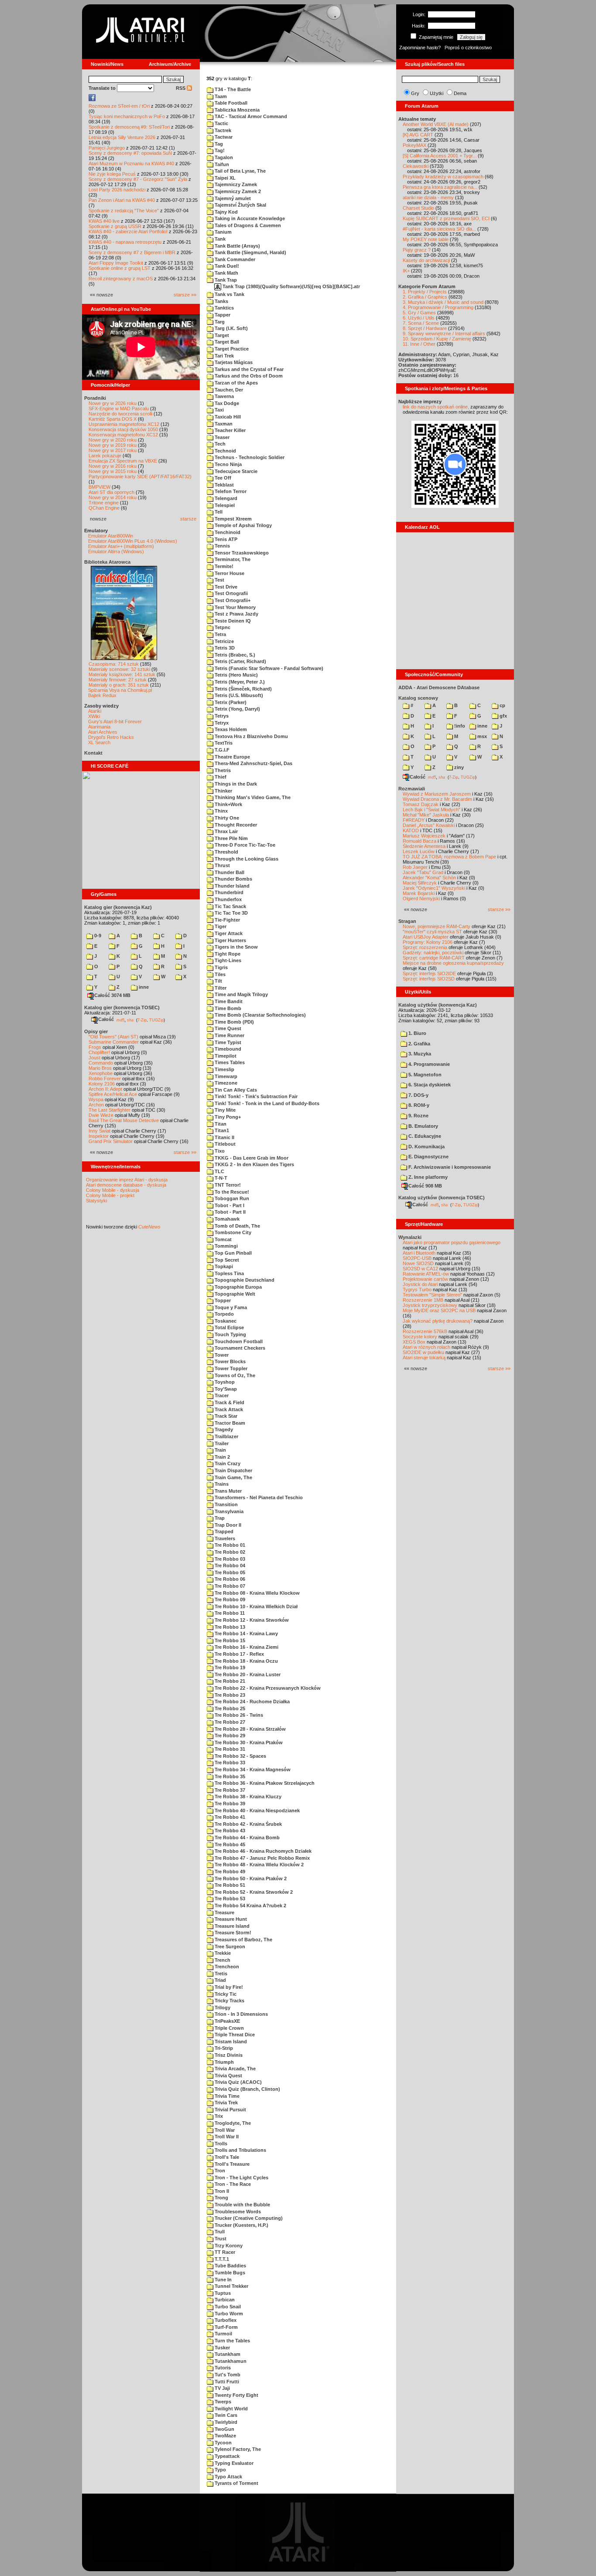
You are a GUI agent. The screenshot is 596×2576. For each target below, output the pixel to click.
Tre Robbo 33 (229, 1763)
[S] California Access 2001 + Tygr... (440, 156)
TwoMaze (225, 2436)
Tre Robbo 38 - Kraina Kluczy (247, 1797)
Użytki (437, 93)
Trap (219, 1518)
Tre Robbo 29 (229, 1735)
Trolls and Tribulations (240, 2150)
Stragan (407, 921)
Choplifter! (99, 1052)
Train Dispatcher (233, 1470)
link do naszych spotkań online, (436, 407)
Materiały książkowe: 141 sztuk (122, 674)
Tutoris (222, 2368)
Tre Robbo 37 (229, 1790)
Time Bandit (228, 1001)
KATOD (411, 830)
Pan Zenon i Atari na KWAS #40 (122, 200)
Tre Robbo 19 (229, 1667)
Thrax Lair (226, 831)
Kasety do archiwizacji (426, 260)
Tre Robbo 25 (229, 1708)
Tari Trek (224, 356)
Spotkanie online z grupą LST (120, 268)
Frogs (95, 1047)
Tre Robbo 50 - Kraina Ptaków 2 (250, 1878)
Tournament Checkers (239, 1348)
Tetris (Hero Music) (236, 675)
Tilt (218, 981)
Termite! (223, 566)
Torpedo (224, 1314)
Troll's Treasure (231, 2164)
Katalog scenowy (418, 698)
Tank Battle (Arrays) (237, 246)
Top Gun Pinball (233, 1253)
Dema (460, 93)
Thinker (223, 791)
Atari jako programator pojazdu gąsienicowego (452, 1242)
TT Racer (224, 2252)
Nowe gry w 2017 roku (113, 450)
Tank (219, 239)
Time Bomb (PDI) (234, 1022)
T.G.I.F (221, 750)
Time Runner (229, 1035)
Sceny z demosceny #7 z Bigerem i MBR (132, 252)
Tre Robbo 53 (229, 1899)
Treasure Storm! (232, 1933)
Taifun (221, 164)
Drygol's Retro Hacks (111, 737)
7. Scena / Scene (421, 323)
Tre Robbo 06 (229, 1579)
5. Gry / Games (419, 313)
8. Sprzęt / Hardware (425, 328)
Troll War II (226, 2137)
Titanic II (224, 1137)
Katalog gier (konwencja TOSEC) (122, 1007)
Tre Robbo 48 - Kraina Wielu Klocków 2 (259, 1865)
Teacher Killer (229, 430)
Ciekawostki (416, 166)
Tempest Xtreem (233, 519)
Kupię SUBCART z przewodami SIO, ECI (446, 218)
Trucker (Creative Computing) (248, 2218)
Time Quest (227, 1028)
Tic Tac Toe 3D (231, 913)
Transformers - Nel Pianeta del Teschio (258, 1497)
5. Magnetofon (424, 1075)
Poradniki (95, 398)
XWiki (94, 716)
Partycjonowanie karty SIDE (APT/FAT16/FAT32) (140, 476)
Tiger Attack (228, 933)
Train (220, 1450)
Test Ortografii (231, 593)
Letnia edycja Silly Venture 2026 (122, 137)
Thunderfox (228, 899)
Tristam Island (230, 2042)
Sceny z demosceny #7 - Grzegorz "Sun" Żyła (138, 179)
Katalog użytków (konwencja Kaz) (438, 1005)
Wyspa (96, 1099)
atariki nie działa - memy (428, 197)
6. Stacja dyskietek (429, 1085)
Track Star (225, 1416)
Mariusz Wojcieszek (424, 836)
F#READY (414, 820)
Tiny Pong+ (227, 1117)
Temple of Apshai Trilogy (243, 525)
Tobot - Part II (229, 1212)
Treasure (224, 1912)
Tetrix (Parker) (230, 702)
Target (221, 335)
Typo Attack (228, 2477)
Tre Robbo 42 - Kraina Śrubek (248, 1824)
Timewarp (225, 1076)
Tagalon (223, 157)
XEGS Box (414, 1342)
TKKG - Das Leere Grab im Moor (251, 1158)
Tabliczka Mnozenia (236, 110)
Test (219, 580)
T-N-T (220, 1178)
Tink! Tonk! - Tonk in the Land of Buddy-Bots (266, 1103)
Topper (222, 1300)
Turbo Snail (227, 2307)
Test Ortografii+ (232, 600)
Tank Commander (234, 259)
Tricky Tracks (229, 2001)
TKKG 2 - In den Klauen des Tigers (254, 1164)
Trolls (220, 2144)
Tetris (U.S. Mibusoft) (238, 695)
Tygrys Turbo (417, 1290)
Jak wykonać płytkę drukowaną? (438, 1321)
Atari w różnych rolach (426, 1347)
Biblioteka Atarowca (107, 562)
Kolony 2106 (102, 1084)
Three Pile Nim (231, 838)
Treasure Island (231, 1926)
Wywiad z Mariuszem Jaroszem (437, 794)
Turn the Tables (232, 2341)
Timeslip (224, 1069)
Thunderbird (228, 892)
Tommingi (226, 1246)
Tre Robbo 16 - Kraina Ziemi (246, 1647)
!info (459, 726)
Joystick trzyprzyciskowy (430, 1305)
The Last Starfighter (110, 1110)
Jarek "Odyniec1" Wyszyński (434, 888)
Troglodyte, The (232, 2123)
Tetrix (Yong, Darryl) (237, 709)
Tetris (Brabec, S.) (234, 655)
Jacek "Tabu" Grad (423, 872)
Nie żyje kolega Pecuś (112, 174)
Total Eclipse (229, 1327)
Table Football (230, 103)
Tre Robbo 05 (229, 1572)
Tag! (219, 150)
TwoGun (224, 2429)
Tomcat (223, 1239)
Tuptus (222, 2293)
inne (143, 987)
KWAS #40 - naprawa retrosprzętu (125, 242)
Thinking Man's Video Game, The (252, 797)
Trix (218, 2116)
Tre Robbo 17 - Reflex (239, 1654)
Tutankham (227, 2354)
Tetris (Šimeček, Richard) (243, 689)
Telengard (225, 498)
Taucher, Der (228, 390)
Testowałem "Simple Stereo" (432, 1295)
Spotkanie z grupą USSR (115, 226)
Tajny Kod (226, 212)
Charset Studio (418, 208)
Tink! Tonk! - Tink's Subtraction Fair (255, 1096)
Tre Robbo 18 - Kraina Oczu (246, 1661)
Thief (220, 777)
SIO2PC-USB (417, 1258)
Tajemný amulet (232, 198)
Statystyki (96, 1201)
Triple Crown (229, 2028)
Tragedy (223, 1429)
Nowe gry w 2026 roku (113, 403)
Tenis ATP (225, 539)
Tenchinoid (227, 532)
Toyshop (224, 1382)
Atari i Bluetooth (419, 1253)
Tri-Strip (223, 2048)
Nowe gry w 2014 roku (113, 497)
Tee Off (222, 478)
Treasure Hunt (230, 1919)
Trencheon (226, 1967)
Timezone (225, 1083)
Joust (94, 1058)
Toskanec (225, 1321)
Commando (101, 1063)
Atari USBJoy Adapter (426, 937)
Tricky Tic (225, 1994)
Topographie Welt (234, 1294)
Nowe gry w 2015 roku (113, 471)
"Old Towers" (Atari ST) (113, 1037)
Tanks (221, 301)
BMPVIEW (99, 487)
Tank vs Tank (229, 294)
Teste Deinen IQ (232, 621)
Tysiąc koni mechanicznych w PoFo (127, 116)
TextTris (223, 743)
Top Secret (226, 1260)
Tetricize (224, 641)
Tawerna (224, 396)
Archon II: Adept (106, 1089)
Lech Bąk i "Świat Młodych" (432, 810)
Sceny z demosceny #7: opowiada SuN (130, 153)
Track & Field (229, 1402)
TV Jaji (222, 2388)
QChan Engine (104, 508)
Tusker (222, 2348)
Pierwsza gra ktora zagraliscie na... (440, 187)
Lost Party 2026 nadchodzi (117, 190)
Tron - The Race (232, 2184)
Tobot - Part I (229, 1205)
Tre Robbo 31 (229, 1749)
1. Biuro (417, 1033)
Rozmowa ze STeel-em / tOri (119, 106)
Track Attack (228, 1409)
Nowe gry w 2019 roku (113, 445)
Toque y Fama (230, 1307)
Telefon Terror (230, 491)
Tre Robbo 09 (229, 1599)
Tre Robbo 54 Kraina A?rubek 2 (250, 1906)
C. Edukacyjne (424, 1136)
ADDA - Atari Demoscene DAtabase (439, 687)
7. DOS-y (418, 1095)
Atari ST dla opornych (111, 492)
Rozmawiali (412, 789)
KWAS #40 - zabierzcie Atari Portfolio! (128, 231)
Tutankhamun (230, 2361)
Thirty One (226, 818)
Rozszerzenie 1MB (423, 1300)
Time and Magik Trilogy (241, 994)
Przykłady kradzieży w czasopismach (443, 177)
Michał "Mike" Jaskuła (426, 815)
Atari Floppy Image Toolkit (116, 263)
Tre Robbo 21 (229, 1681)
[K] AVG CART (418, 135)
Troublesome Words (237, 2212)
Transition (226, 1504)
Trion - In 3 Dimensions (241, 2014)
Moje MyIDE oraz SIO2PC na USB (439, 1310)
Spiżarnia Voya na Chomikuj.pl (120, 690)
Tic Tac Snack (230, 906)
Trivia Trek (226, 2103)
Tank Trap (225, 280)
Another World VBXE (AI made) (436, 124)
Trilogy (222, 2008)
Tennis (222, 546)
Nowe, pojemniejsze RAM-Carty (437, 926)
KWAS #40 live (104, 221)
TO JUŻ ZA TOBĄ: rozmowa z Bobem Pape (449, 857)
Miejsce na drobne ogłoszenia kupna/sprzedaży (453, 963)
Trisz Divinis (228, 2055)
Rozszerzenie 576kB (425, 1331)
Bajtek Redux (102, 695)
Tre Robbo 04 (229, 1565)
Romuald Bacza (420, 841)
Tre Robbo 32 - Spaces (240, 1756)
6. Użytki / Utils (419, 318)
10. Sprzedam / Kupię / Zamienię (437, 339)
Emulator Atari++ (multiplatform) (121, 546)
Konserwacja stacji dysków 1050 (123, 429)
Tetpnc (222, 627)
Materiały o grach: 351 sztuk (119, 685)
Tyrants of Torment (236, 2483)
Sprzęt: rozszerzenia (425, 947)
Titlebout (224, 1144)
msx (481, 736)
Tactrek (222, 130)
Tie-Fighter (227, 920)
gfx (503, 716)
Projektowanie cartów (425, 1279)
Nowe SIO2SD (418, 1263)
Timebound (227, 1049)
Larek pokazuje (105, 456)
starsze (188, 519)
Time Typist (227, 1042)
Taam (220, 96)
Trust (220, 2239)
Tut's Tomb (227, 2375)
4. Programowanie (428, 1064)
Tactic (221, 123)
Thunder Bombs (233, 879)
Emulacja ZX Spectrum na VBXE (123, 461)
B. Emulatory (423, 1126)
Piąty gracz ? (417, 250)
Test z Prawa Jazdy (236, 614)
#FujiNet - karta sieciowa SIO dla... (439, 229)
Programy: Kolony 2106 (428, 942)
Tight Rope (227, 954)
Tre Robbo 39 (229, 1804)
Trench (222, 1960)
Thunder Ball (229, 872)
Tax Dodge (226, 403)
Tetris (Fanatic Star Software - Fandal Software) (268, 668)
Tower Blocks (229, 1361)
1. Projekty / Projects (425, 292)
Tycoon (223, 2443)
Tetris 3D (224, 648)
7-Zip (142, 1020)
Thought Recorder (235, 825)
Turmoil (223, 2334)
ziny (458, 767)
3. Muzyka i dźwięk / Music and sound (443, 302)
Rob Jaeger (415, 867)
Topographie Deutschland (244, 1280)
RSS (181, 88)
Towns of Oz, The (234, 1375)
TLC (219, 1171)
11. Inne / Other (419, 344)
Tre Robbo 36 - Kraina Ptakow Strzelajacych (264, 1783)
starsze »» (185, 295)
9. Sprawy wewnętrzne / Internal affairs (444, 333)
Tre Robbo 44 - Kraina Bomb (247, 1838)
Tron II (221, 2191)
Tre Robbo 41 (229, 1817)
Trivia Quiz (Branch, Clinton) (247, 2089)
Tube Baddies (230, 2266)
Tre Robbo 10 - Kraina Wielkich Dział (255, 1606)
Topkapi (223, 1266)
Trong (221, 2198)
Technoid (225, 451)
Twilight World (231, 2409)
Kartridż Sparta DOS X (113, 419)
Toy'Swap (225, 1389)
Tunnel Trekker (231, 2286)
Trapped (223, 1531)
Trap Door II (227, 1525)
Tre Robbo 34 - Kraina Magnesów (252, 1770)
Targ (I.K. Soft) (231, 328)
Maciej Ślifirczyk (420, 883)
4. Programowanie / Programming (438, 307)
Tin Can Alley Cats (235, 1090)
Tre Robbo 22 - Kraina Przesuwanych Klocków (267, 1688)
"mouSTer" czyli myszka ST (432, 932)
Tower (221, 1355)
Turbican (224, 2300)
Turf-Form (226, 2327)
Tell (218, 512)
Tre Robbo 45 (229, 1844)
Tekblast (224, 485)
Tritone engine (104, 503)
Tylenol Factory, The (237, 2449)
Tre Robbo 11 (229, 1613)
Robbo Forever (105, 1079)
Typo (220, 2470)
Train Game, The (233, 1477)
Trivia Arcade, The (235, 2069)
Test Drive (225, 587)
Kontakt (93, 753)
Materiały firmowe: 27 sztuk (118, 680)
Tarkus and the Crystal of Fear (248, 369)
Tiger (220, 926)
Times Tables (229, 1062)
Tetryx (221, 723)
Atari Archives (103, 732)
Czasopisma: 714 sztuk (114, 664)
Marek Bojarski (419, 893)
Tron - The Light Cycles (241, 2178)
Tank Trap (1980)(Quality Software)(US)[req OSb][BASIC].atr (291, 286)
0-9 (97, 936)
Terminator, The (232, 559)
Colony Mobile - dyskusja (113, 1190)
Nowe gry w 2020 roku (113, 440)
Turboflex (225, 2320)
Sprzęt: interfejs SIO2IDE (429, 973)
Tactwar (223, 137)
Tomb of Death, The (237, 1226)
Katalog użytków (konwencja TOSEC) (442, 1198)
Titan (220, 1124)
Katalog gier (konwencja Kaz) (118, 907)
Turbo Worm (228, 2314)
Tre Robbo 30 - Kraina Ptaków (248, 1742)
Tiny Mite (224, 1110)
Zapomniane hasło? (420, 48)
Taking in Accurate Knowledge (249, 218)
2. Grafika (419, 1044)
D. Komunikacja (426, 1147)
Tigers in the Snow (236, 947)
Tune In (223, 2280)
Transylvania (228, 1511)
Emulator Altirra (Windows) (116, 551)
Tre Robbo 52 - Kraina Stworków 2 (253, 1892)
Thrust (222, 865)
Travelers (224, 1538)
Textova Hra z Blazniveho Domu (251, 736)
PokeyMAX (414, 145)
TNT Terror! (227, 1185)
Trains (221, 1484)
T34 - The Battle (232, 89)
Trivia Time (226, 2096)
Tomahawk (226, 1219)
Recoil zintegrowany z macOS (121, 279)
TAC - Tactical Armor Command (250, 116)
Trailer (221, 1443)
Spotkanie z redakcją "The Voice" (124, 211)
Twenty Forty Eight (236, 2395)
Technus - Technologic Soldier (249, 457)
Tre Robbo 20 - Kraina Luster (247, 1674)
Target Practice (231, 349)
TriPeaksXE (227, 2021)
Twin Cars (225, 2415)
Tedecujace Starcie (235, 471)
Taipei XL (224, 178)
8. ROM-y (418, 1105)
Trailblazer (226, 1436)
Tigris (221, 967)
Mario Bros (100, 1068)
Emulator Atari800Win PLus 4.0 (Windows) (133, 541)
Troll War (224, 2130)
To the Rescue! (231, 1192)
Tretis (220, 1974)
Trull (219, 2232)
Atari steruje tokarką (424, 1358)
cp (502, 705)
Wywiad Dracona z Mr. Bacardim (437, 799)
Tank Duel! (226, 266)
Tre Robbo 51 (229, 1885)
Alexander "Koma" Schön (429, 878)
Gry (415, 93)
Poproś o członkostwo (468, 48)
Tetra (220, 634)
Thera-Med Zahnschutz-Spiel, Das (253, 763)
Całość (106, 1019)
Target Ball (226, 342)
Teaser (221, 437)
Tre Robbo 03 (229, 1559)
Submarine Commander (114, 1042)
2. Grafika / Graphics (425, 297)
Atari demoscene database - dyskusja (126, 1185)
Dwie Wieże (101, 1115)
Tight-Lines (227, 960)
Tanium (223, 232)
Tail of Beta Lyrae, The (240, 171)
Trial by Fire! (228, 1987)
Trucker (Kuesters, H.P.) (241, 2225)
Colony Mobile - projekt (110, 1195)
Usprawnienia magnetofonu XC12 (124, 424)
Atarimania (99, 727)
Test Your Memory (235, 607)
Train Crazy (227, 1463)
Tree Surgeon (229, 1946)
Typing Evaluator (233, 2463)
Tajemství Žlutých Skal (240, 205)
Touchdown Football (238, 1341)
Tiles (219, 974)
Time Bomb (227, 1008)
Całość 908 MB (425, 1186)
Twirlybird (225, 2422)
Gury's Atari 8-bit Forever (115, 721)
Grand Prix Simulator (111, 1141)
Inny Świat (99, 1131)
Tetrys (221, 716)
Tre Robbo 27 (229, 1722)
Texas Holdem (230, 729)
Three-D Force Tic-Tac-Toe (244, 845)
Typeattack (226, 2456)
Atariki (95, 711)
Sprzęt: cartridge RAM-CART (434, 958)
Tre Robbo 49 (229, 1872)
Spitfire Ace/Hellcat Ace (113, 1094)
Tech (219, 444)
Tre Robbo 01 (229, 1545)
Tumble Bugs (229, 2273)
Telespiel (224, 505)
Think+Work (228, 804)
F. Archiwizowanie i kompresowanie (449, 1167)
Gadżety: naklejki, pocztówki (433, 953)
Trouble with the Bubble (242, 2205)
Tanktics (224, 308)
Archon (96, 1105)
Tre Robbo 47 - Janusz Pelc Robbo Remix (262, 1858)
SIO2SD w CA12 (420, 1269)
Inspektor (99, 1136)
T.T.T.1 (221, 2259)
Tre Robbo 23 (229, 1695)
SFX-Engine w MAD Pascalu (119, 408)
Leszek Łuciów (419, 851)
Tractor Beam (229, 1423)
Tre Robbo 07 (229, 1586)
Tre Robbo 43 (229, 1831)
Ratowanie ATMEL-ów (426, 1274)
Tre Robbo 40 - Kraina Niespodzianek (257, 1810)
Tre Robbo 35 (229, 1776)
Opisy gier (96, 1031)
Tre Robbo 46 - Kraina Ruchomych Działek (262, 1851)
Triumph (224, 2062)
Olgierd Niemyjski (421, 898)
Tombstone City (232, 1232)
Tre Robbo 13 (229, 1627)
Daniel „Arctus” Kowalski (429, 825)
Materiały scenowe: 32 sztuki (119, 669)
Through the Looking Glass (246, 859)
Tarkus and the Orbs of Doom (248, 376)
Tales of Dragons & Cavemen (247, 225)
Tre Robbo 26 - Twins (238, 1715)
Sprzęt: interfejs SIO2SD (429, 979)
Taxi (219, 410)
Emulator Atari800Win (111, 536)
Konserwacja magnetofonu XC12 (123, 435)
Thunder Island (231, 886)
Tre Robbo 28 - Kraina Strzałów (250, 1729)
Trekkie (222, 1953)
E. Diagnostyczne (428, 1157)
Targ (219, 322)
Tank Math (226, 273)
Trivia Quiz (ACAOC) (238, 2082)
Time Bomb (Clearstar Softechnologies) (260, 1015)
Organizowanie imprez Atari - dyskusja (127, 1180)
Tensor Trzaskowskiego (241, 553)
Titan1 (221, 1130)
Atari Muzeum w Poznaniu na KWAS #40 (131, 163)
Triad (220, 1980)
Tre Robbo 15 (229, 1640)
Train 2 (222, 1457)
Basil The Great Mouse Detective (124, 1120)
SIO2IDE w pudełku (423, 1352)
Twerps (222, 2402)
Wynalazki (410, 1237)
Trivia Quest (228, 2076)
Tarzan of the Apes (236, 383)
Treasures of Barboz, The (243, 1940)
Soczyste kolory (420, 1337)
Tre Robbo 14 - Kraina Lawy (246, 1633)
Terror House (229, 573)
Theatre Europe (232, 757)
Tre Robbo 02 (229, 1552)
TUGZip (156, 1020)
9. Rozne (418, 1116)
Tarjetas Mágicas (233, 362)
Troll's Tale (226, 2157)
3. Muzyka (419, 1054)
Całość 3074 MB (112, 995)
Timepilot (225, 1056)
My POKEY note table (426, 239)
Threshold (226, 852)
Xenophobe (101, 1073)
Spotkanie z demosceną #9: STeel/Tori (129, 127)
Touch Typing (230, 1334)
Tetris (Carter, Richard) (240, 661)
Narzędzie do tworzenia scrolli (120, 414)
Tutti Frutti (226, 2382)
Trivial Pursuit (230, 2110)
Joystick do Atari (420, 1284)
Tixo (219, 1151)
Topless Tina (229, 1273)
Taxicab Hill (227, 417)
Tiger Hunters (230, 940)
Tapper (222, 315)
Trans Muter (228, 1491)
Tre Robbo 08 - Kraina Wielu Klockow (257, 1593)
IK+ (406, 271)
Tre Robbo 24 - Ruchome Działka (252, 1701)
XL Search (99, 742)
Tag (218, 144)
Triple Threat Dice (234, 2035)
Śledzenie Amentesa (424, 846)
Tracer (221, 1395)
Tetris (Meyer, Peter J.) (239, 682)
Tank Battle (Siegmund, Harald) (250, 252)
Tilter (220, 988)
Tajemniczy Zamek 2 (237, 191)
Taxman (223, 424)
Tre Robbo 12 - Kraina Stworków (251, 1620)
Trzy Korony (228, 2246)
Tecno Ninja (228, 464)
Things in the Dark (235, 784)
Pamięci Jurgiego (107, 148)
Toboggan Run (231, 1198)
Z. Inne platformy (427, 1177)
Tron (219, 2171)
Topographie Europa (238, 1287)
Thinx (221, 811)
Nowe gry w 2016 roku (113, 466)
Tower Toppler (230, 1368)
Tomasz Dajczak (421, 804)
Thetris (222, 770)
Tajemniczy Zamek (235, 184)
